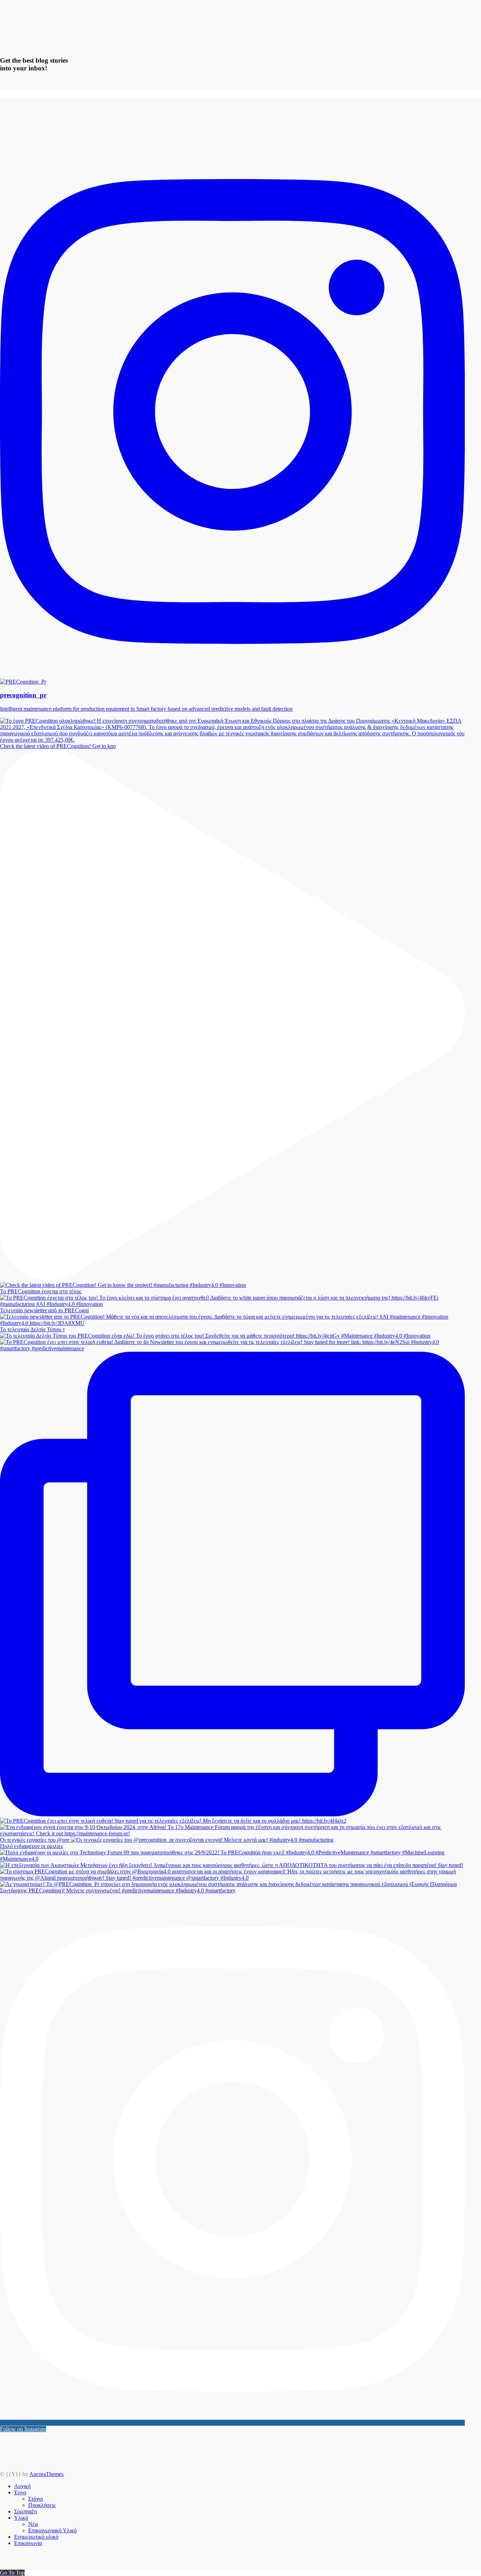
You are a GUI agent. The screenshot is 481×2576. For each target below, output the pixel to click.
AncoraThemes (46, 2474)
